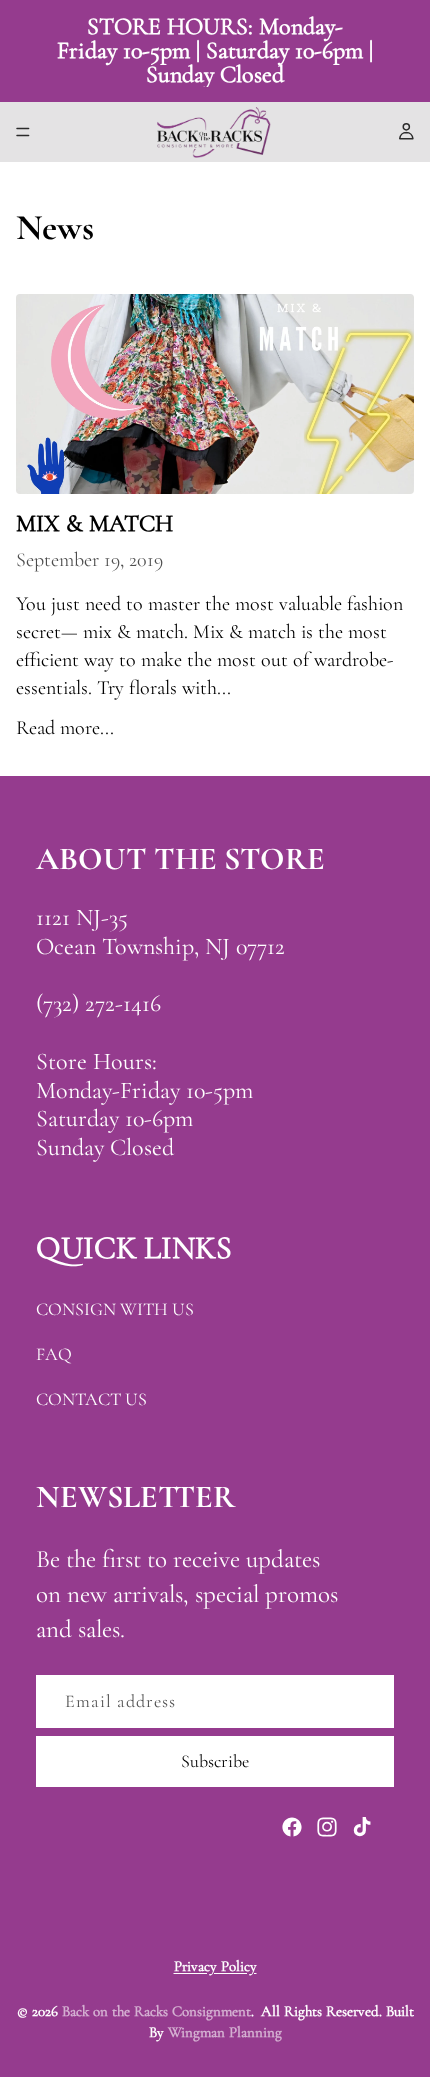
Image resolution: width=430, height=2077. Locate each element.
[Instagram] (327, 1827)
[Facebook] (292, 1827)
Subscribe (215, 1761)
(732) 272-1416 (98, 1003)
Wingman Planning (225, 2032)
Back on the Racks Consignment (156, 2011)
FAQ (54, 1354)
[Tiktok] (362, 1827)
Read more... (65, 728)
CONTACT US (91, 1399)
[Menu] (23, 132)
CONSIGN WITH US (115, 1309)
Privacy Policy (215, 1966)
